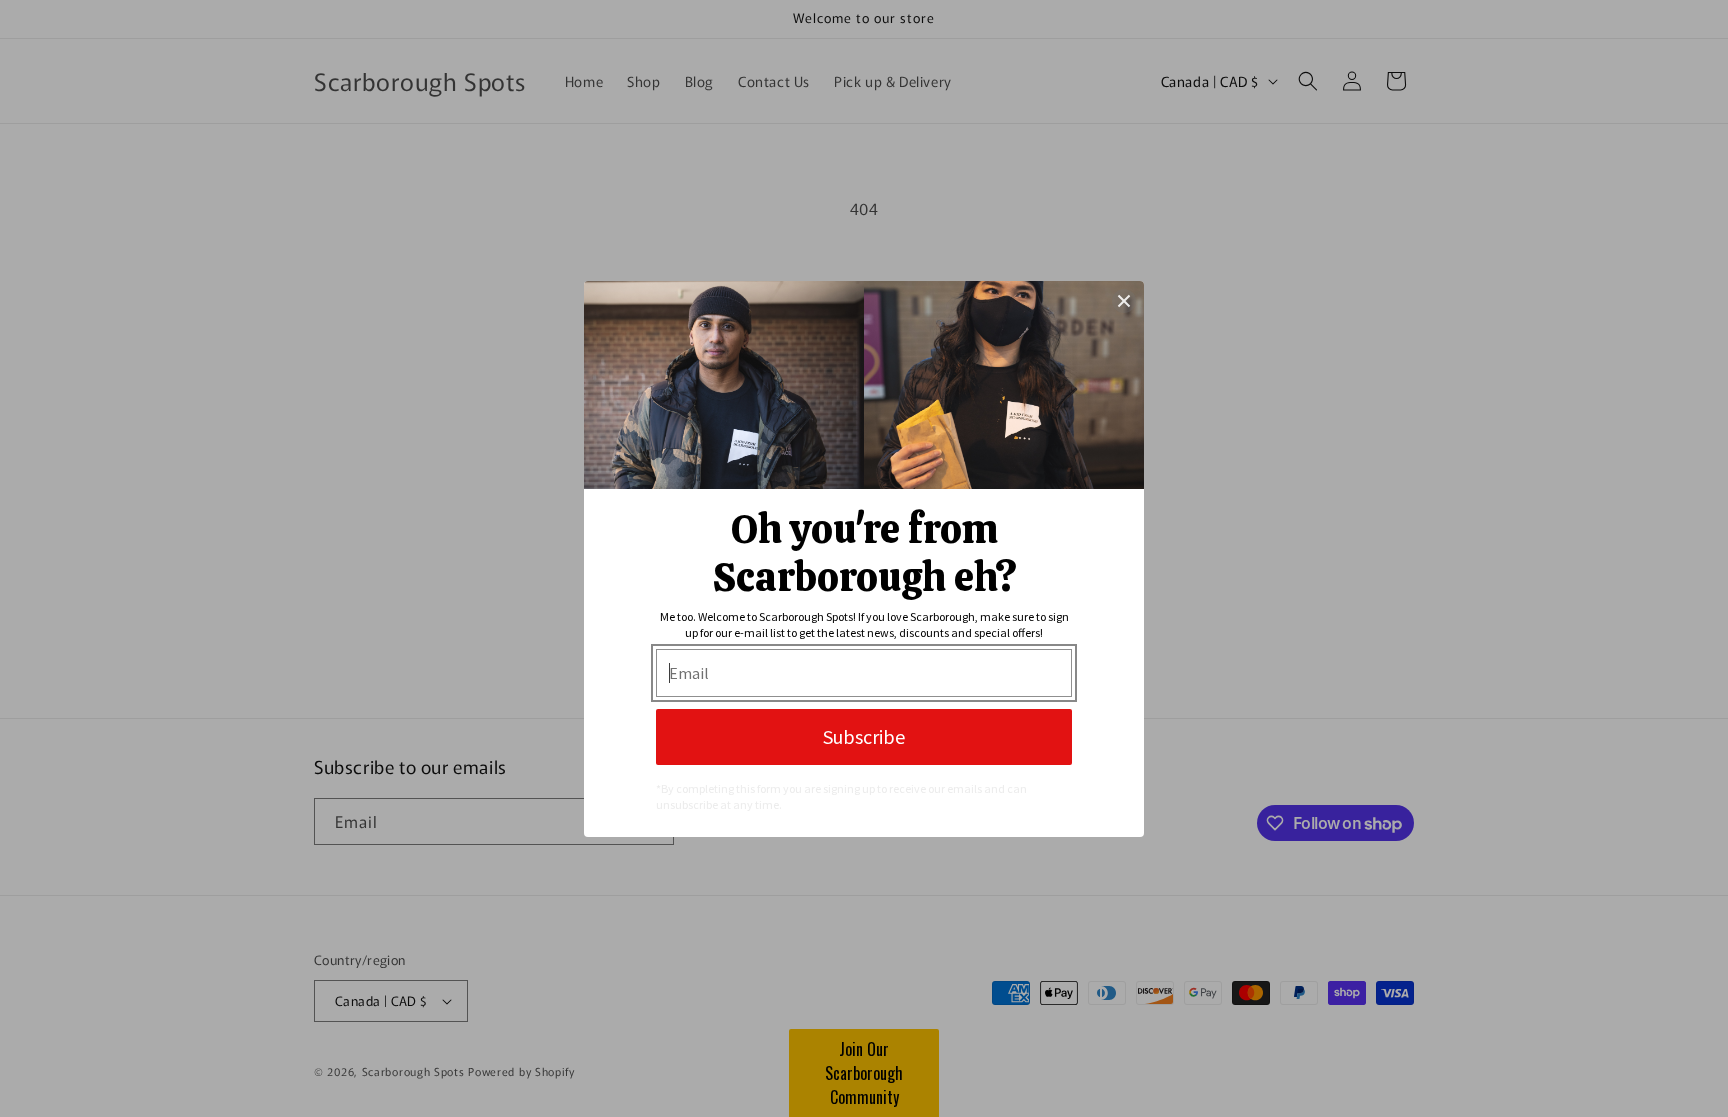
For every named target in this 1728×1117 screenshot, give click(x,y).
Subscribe (864, 736)
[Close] (1124, 301)
